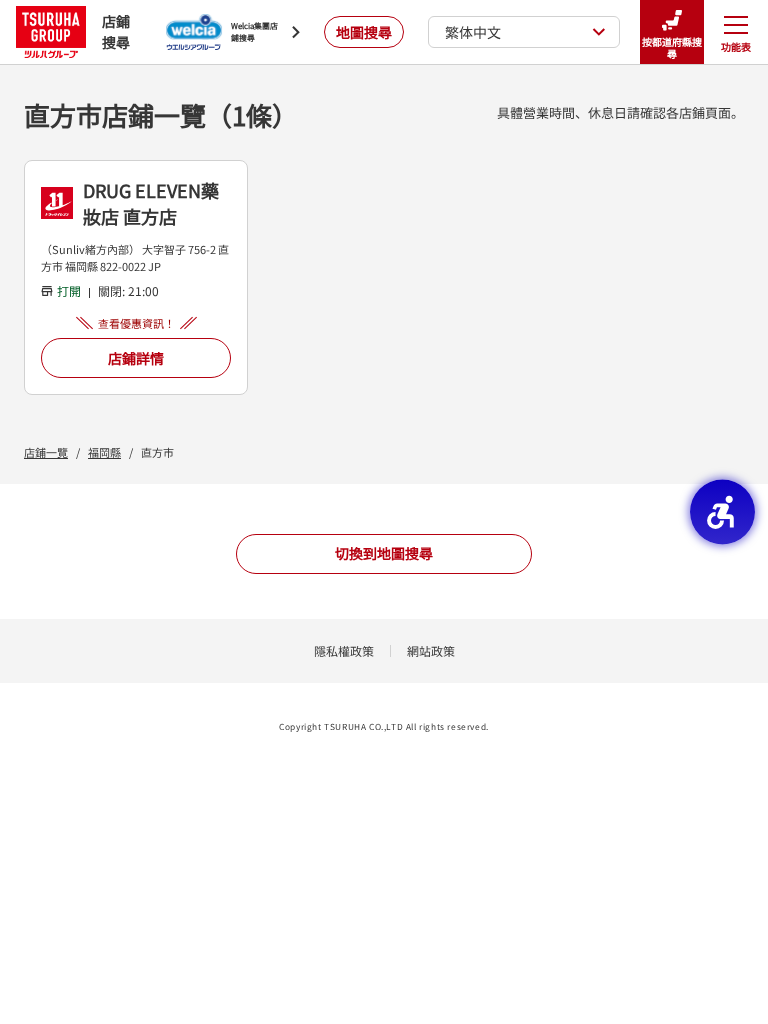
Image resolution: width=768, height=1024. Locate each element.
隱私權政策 (344, 650)
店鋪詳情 (136, 358)
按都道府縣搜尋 (672, 47)
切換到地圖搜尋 (384, 553)
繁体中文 (473, 32)
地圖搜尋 (364, 32)
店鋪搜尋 (116, 31)
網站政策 (431, 650)
